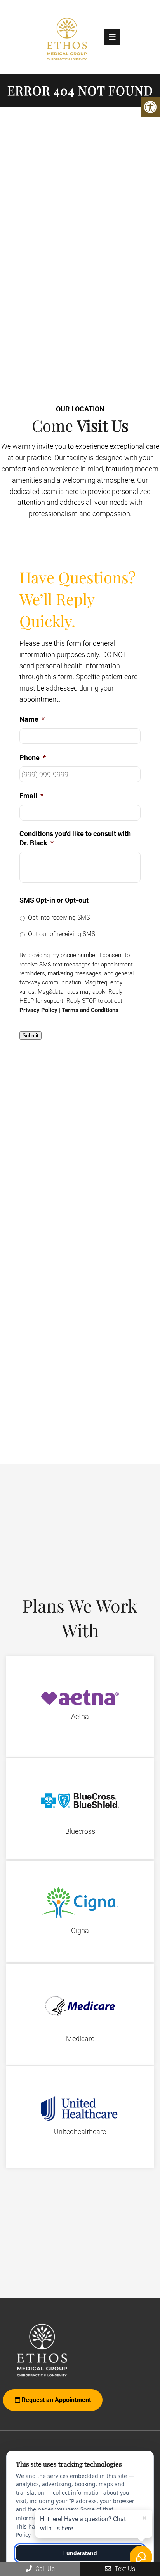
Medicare (80, 2039)
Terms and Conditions (90, 1010)
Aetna (80, 1716)
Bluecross (80, 1831)
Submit (30, 1036)
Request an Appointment (56, 2400)
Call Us (44, 2569)
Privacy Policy (38, 1010)
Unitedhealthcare (80, 2132)
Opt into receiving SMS (59, 918)
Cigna (80, 1930)
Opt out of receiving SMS (62, 934)
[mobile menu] (112, 37)
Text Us (124, 2569)
